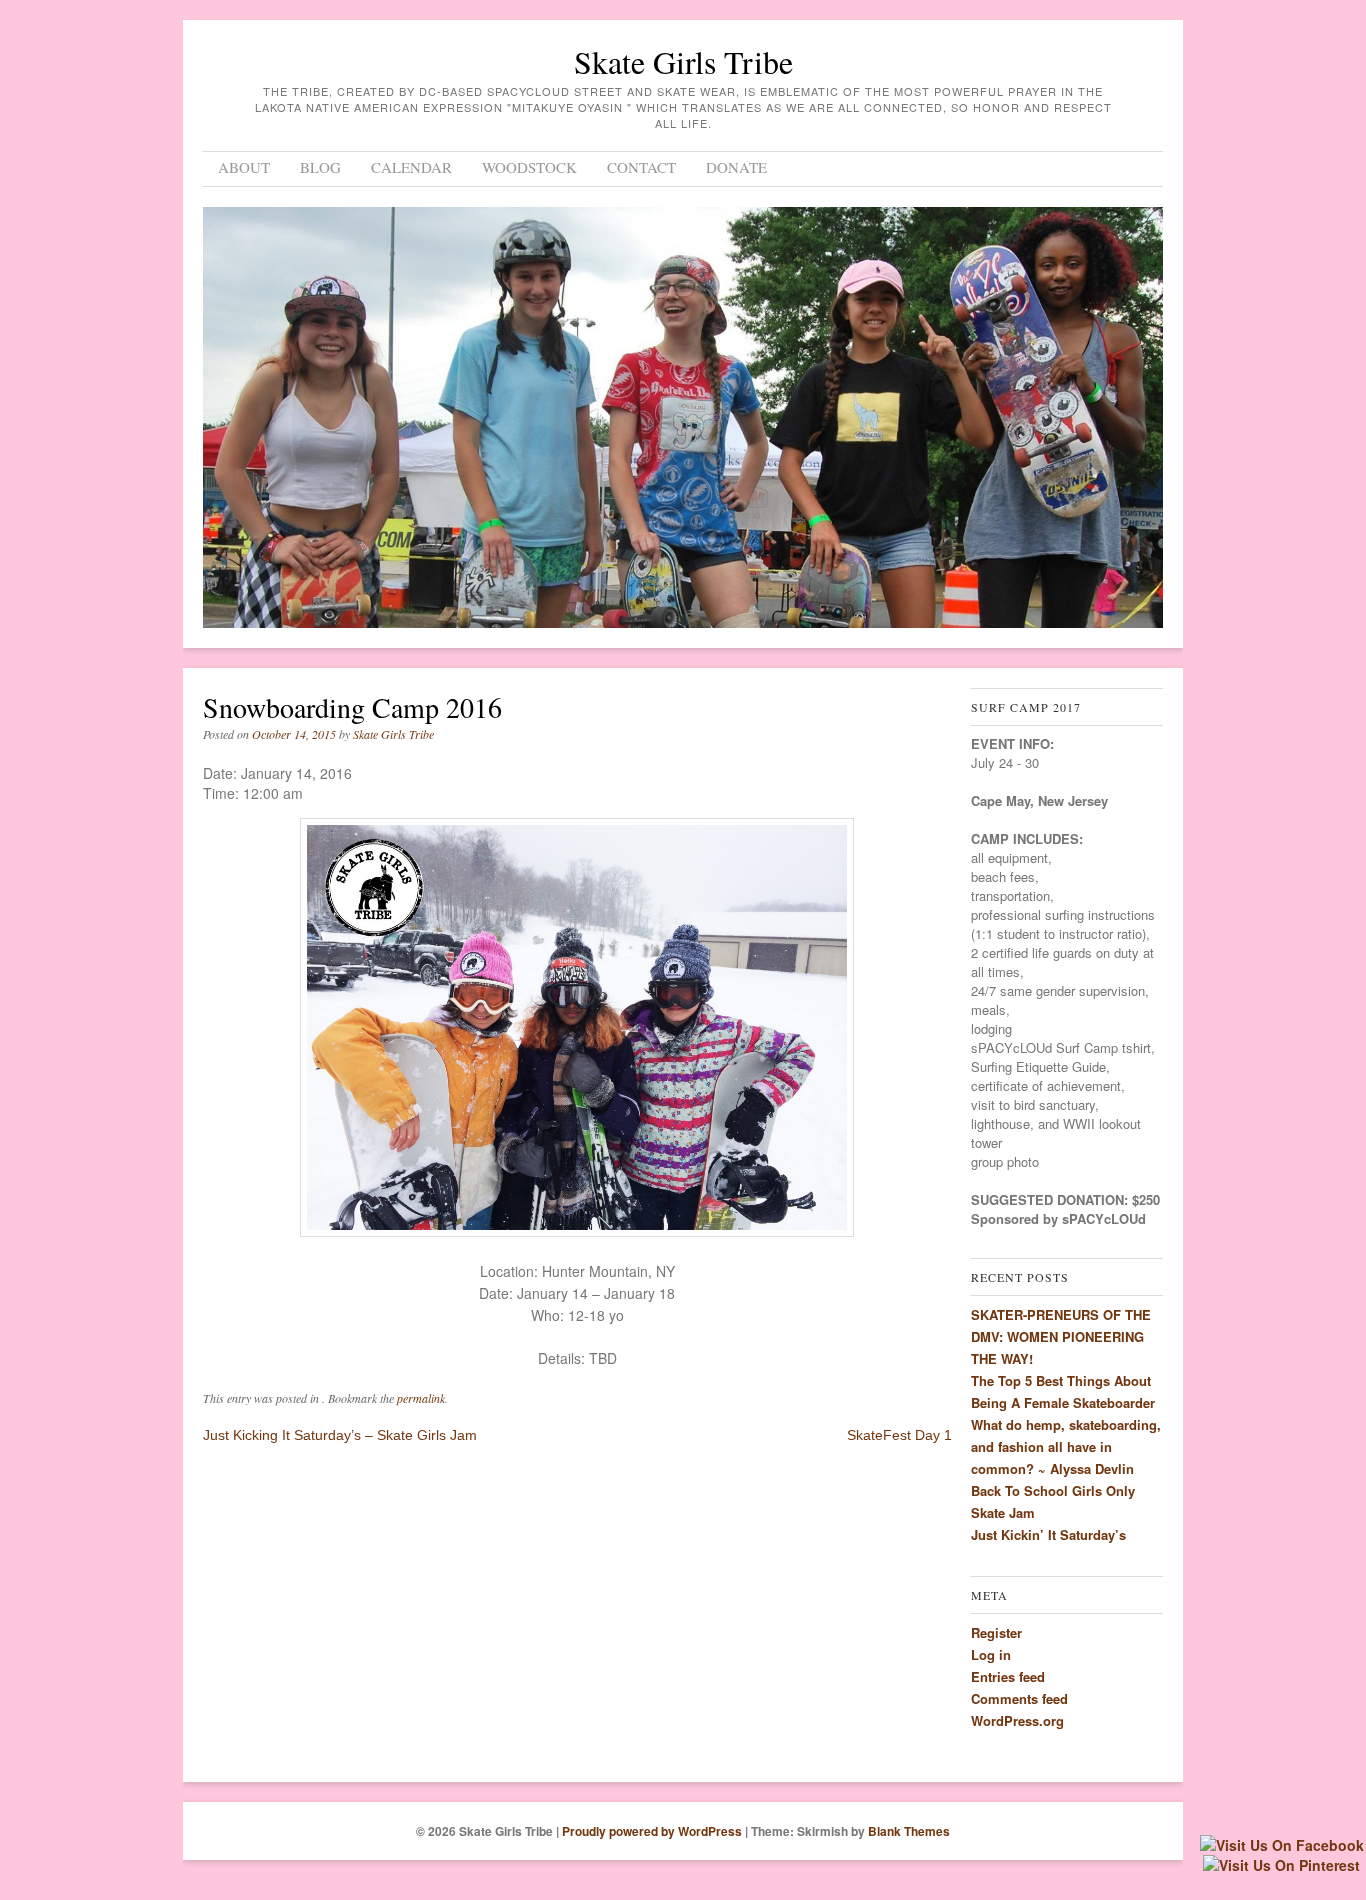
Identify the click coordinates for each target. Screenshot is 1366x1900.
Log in (991, 1654)
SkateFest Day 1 (899, 1435)
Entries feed (1008, 1676)
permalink (421, 1398)
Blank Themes (909, 1831)
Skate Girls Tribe (683, 61)
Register (996, 1632)
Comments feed (1019, 1698)
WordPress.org (1017, 1720)
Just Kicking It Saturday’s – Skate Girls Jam (340, 1435)
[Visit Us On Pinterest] (1281, 1865)
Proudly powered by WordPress (652, 1831)
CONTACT (641, 167)
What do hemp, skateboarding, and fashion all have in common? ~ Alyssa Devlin (1066, 1446)
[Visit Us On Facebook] (1281, 1845)
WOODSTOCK (529, 167)
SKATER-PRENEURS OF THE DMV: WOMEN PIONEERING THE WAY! (1061, 1336)
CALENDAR (411, 167)
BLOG (320, 167)
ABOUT (244, 167)
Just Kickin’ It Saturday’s (1048, 1534)
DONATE (736, 167)
